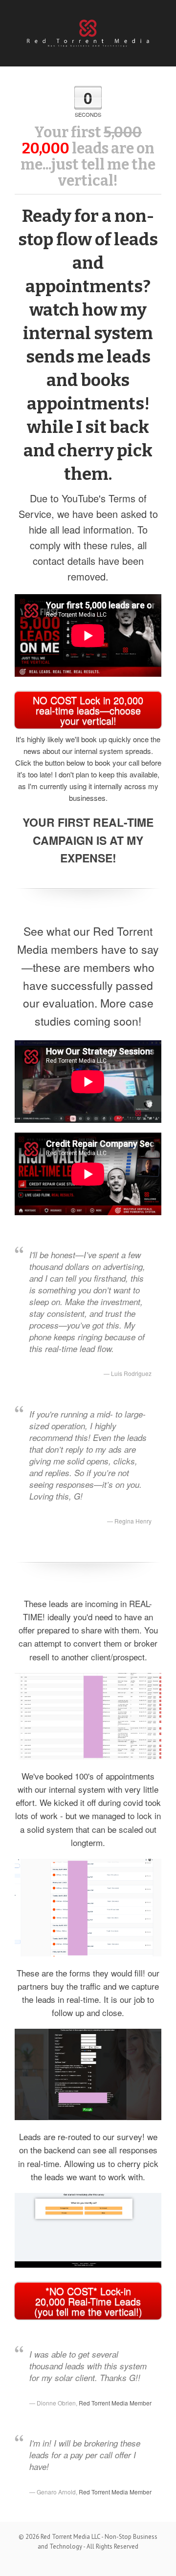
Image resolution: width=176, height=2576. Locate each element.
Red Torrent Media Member (115, 2403)
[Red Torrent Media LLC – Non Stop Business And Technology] (88, 31)
